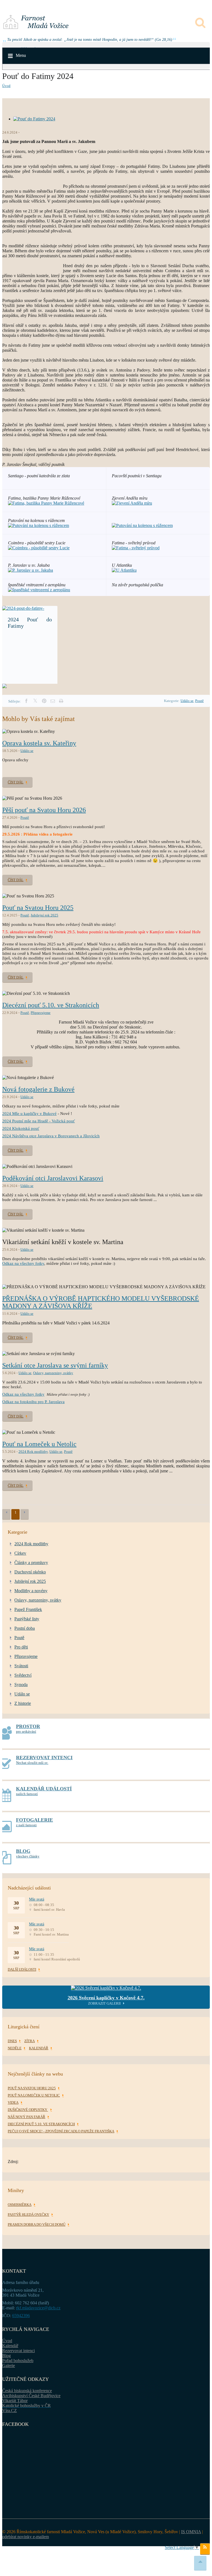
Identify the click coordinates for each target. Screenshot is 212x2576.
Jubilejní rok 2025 (44, 915)
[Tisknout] (61, 701)
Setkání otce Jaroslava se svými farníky (55, 1365)
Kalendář (10, 2346)
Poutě (199, 701)
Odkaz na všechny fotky (23, 1263)
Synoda (21, 1685)
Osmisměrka (20, 2205)
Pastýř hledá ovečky (28, 2215)
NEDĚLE (15, 2048)
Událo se (187, 701)
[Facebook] (26, 701)
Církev (20, 1553)
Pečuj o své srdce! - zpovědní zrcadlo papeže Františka (61, 2131)
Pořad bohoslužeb (18, 2361)
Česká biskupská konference (27, 2391)
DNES (12, 2041)
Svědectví (23, 1675)
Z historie (23, 1703)
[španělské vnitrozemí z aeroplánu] (39, 590)
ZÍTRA (30, 2041)
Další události (22, 1969)
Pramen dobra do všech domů (37, 2224)
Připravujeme (41, 1013)
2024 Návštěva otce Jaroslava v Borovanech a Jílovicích (51, 1136)
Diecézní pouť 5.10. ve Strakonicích (51, 1005)
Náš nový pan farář (26, 2117)
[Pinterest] (44, 701)
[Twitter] (35, 701)
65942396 (21, 2316)
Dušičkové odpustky (28, 2110)
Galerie (9, 2366)
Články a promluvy (31, 1563)
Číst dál (16, 782)
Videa (13, 2102)
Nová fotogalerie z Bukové (38, 1089)
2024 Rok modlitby (33, 1452)
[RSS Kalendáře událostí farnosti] (205, 2549)
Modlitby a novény (31, 1591)
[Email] (53, 701)
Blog (6, 2356)
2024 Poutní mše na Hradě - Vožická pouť (39, 1121)
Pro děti (21, 1647)
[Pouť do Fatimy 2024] (34, 119)
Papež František (28, 1609)
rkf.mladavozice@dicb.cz (38, 2308)
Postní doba (25, 1628)
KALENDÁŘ (39, 2048)
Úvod (6, 86)
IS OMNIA (191, 2532)
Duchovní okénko (30, 1572)
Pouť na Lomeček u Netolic (39, 1444)
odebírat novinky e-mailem (26, 2537)
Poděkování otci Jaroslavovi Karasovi (53, 1178)
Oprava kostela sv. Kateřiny (39, 743)
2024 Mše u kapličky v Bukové (29, 1114)
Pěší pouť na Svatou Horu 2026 (44, 810)
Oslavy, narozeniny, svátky (53, 1373)
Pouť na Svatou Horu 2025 (38, 908)
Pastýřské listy (27, 1619)
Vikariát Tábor (15, 2401)
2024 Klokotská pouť (21, 1128)
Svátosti (21, 1666)
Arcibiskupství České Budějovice (31, 2396)
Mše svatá (37, 1899)
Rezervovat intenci (18, 2351)
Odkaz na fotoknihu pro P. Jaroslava (33, 1402)
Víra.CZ (10, 2411)
